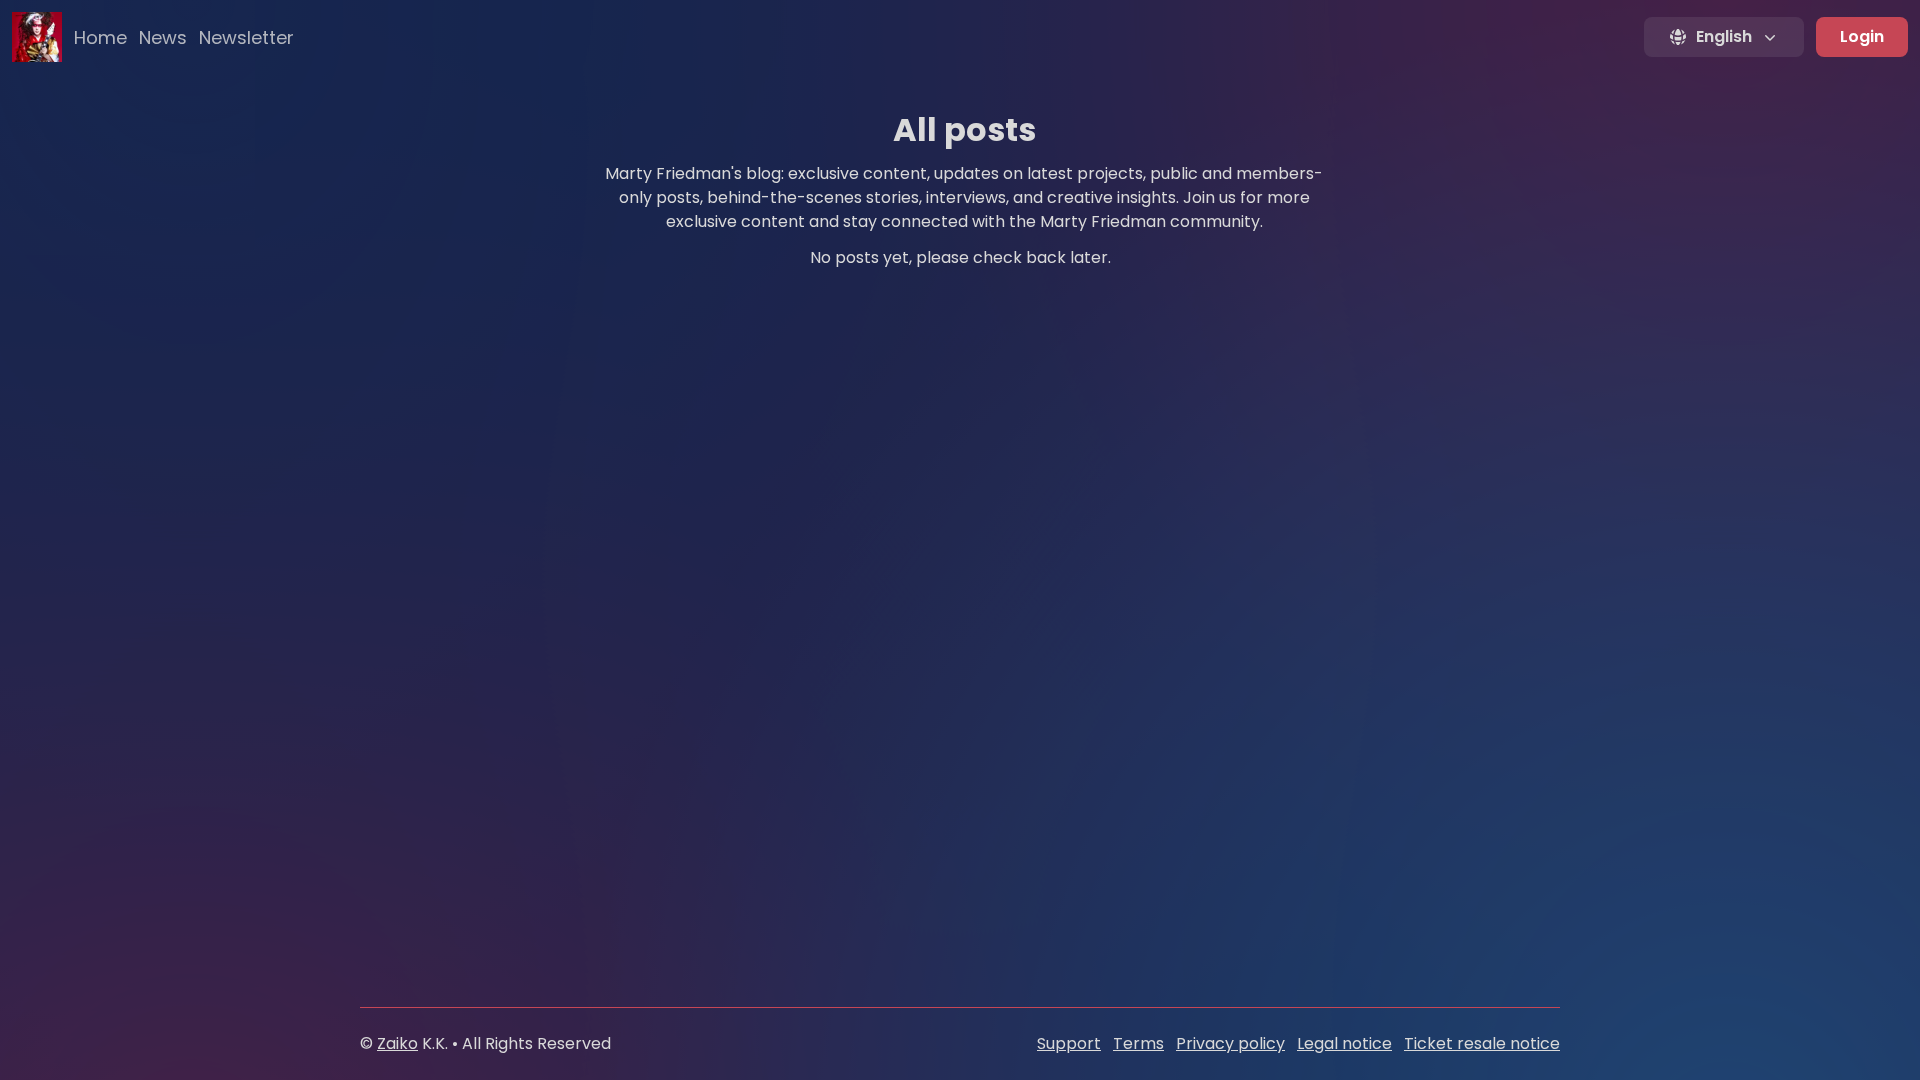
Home (100, 37)
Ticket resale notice (1482, 1043)
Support (1069, 1043)
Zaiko (397, 1043)
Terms (1138, 1043)
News (163, 37)
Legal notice (1344, 1043)
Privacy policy (1230, 1043)
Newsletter (246, 37)
